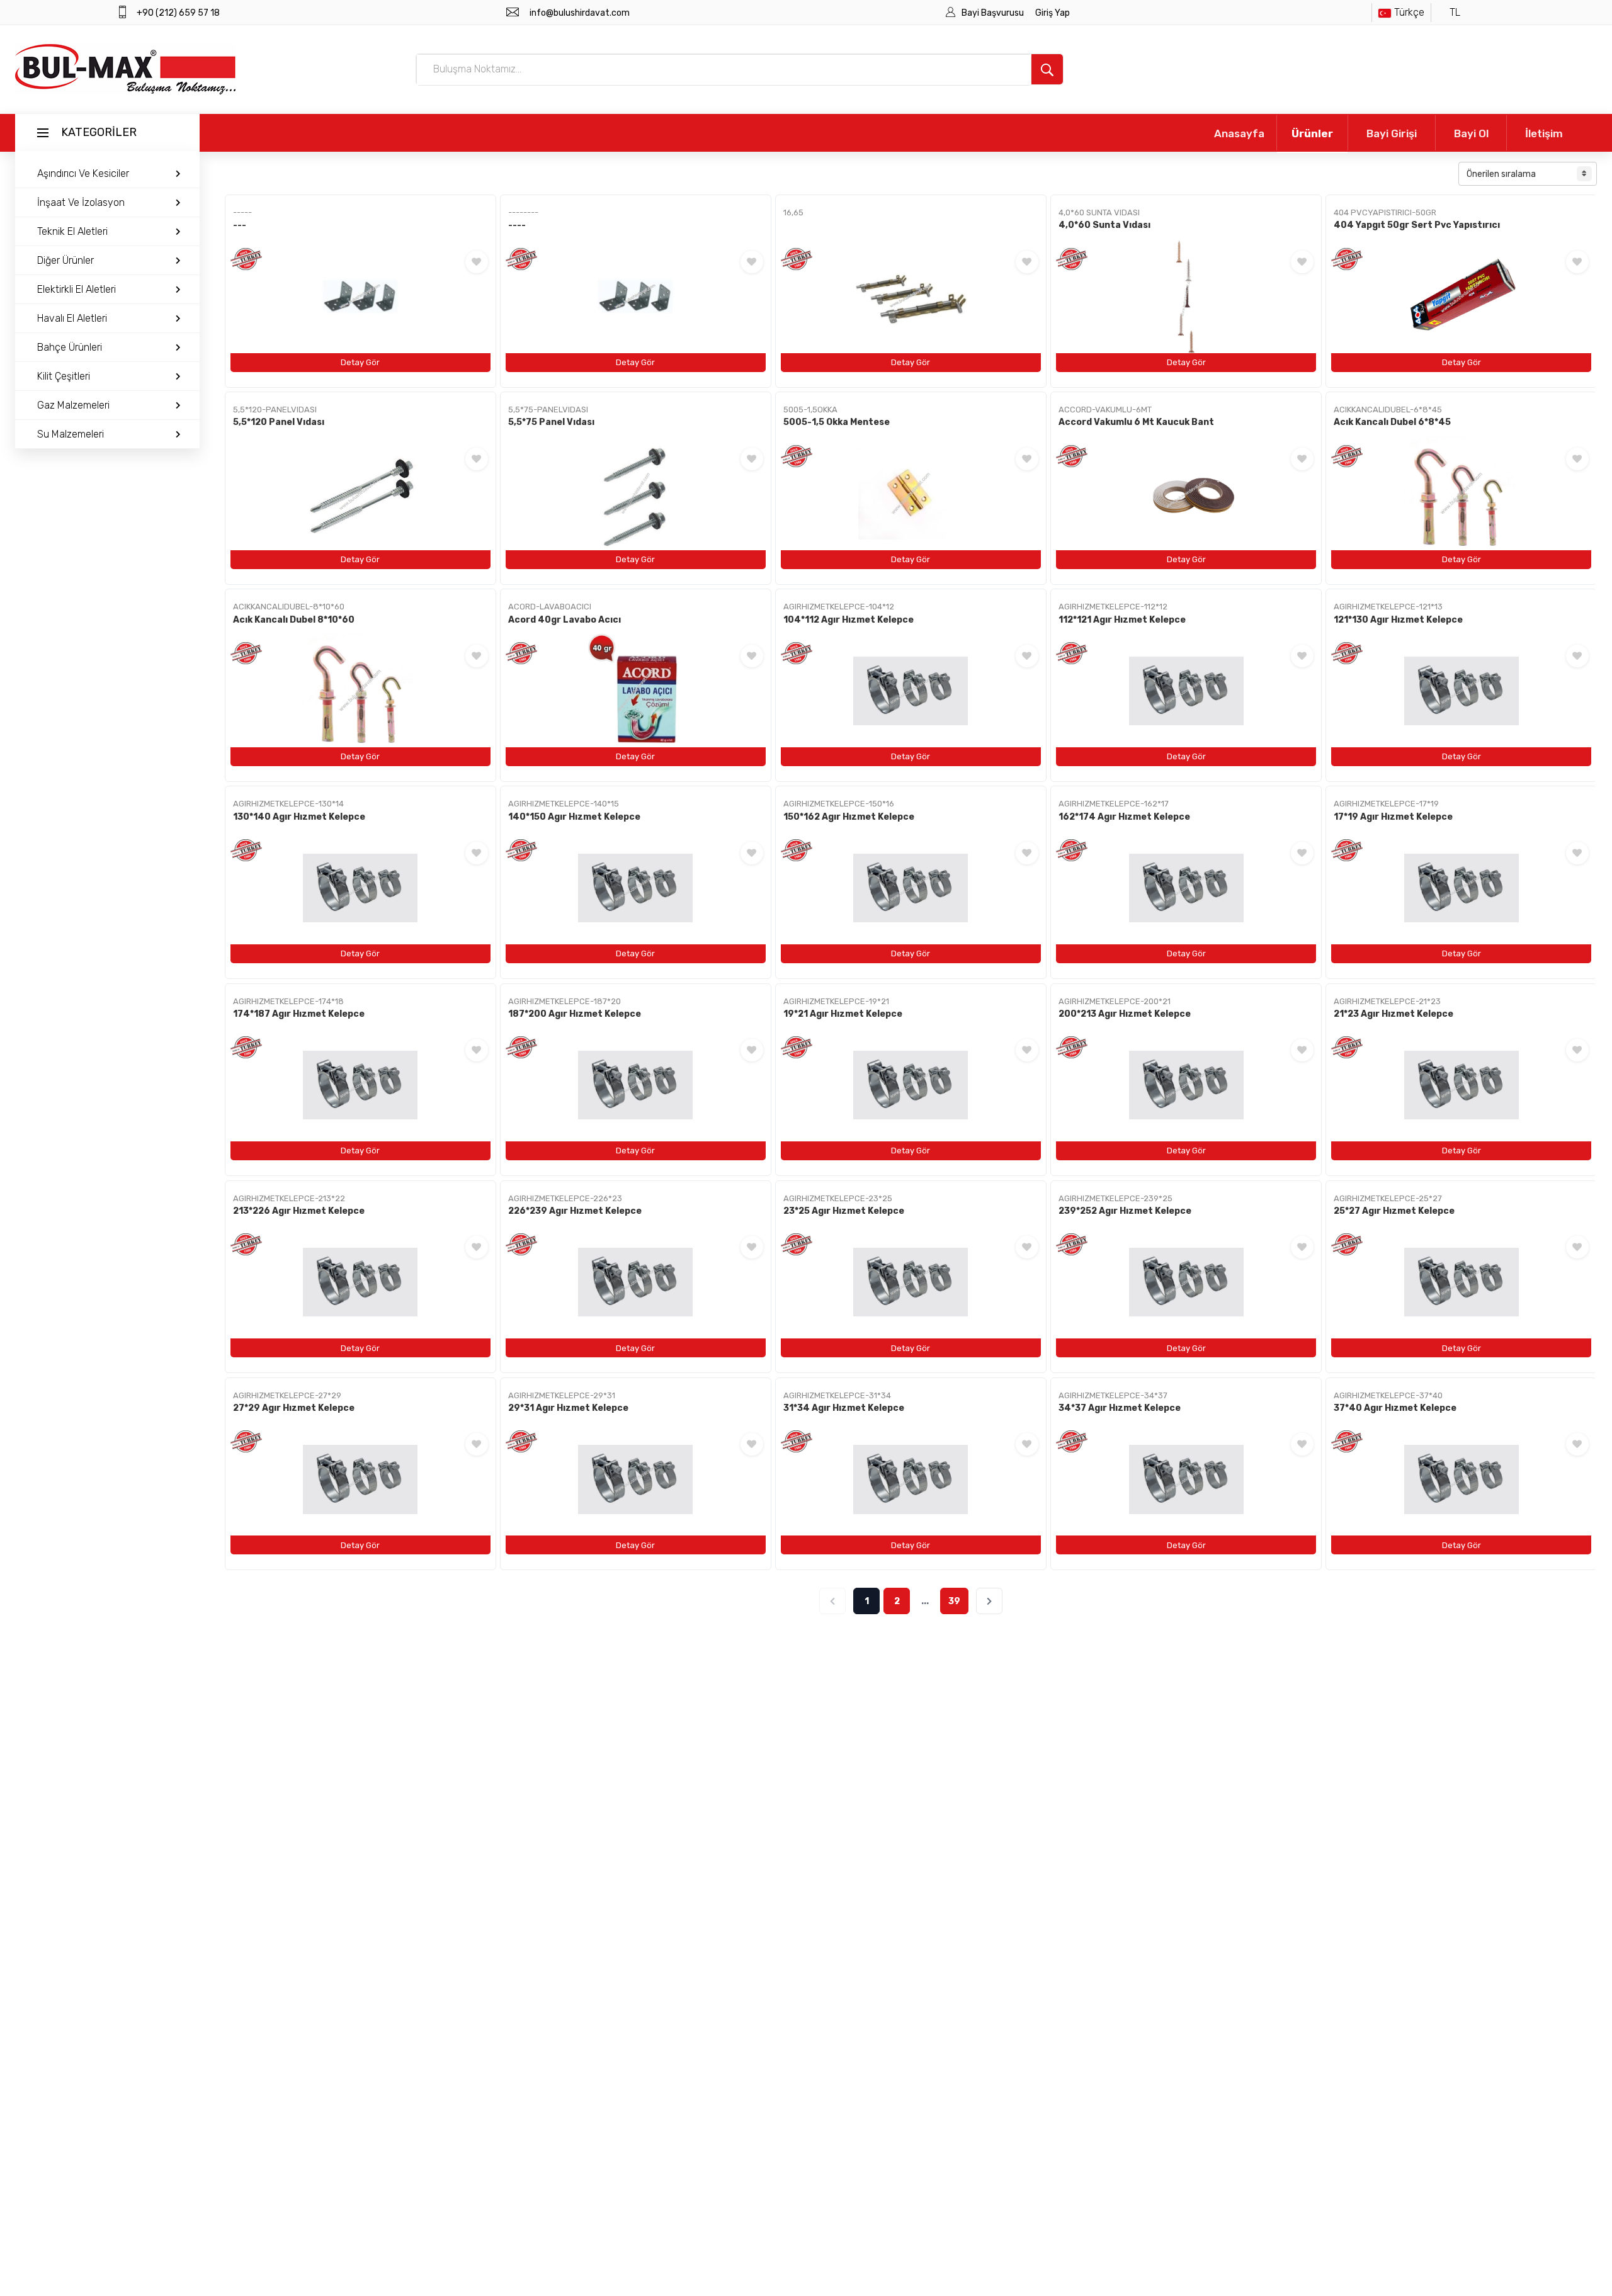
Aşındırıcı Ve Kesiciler (83, 173)
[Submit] (1047, 69)
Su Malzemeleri (71, 434)
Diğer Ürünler (65, 260)
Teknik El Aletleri (72, 231)
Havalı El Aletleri (72, 318)
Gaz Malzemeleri (73, 405)
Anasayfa (1239, 133)
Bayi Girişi (1392, 133)
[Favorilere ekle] (477, 262)
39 (954, 1601)
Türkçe (1409, 12)
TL (1455, 12)
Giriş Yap (1053, 13)
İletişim (1544, 133)
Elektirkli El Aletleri (77, 289)
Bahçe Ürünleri (70, 347)
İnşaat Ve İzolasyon (81, 202)
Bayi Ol (1471, 133)
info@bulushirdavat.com (580, 13)
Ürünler (1312, 133)
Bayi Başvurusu (994, 13)
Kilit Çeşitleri (64, 376)
